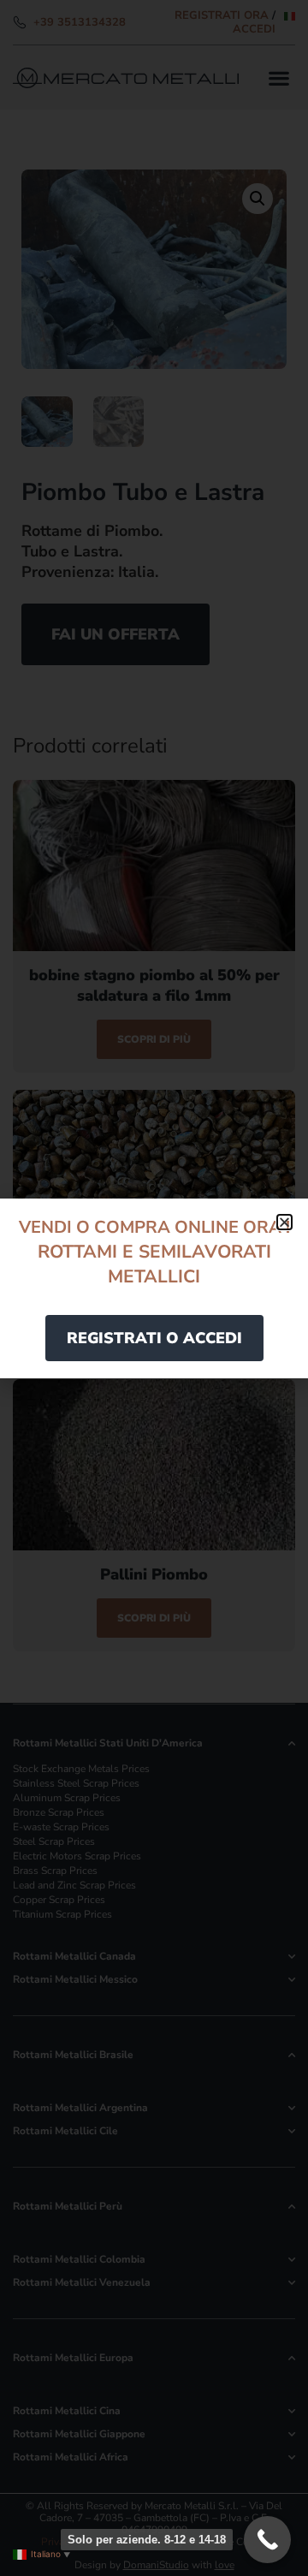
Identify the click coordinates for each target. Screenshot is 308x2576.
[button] (284, 1222)
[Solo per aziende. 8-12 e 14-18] (267, 2540)
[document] (154, 1288)
